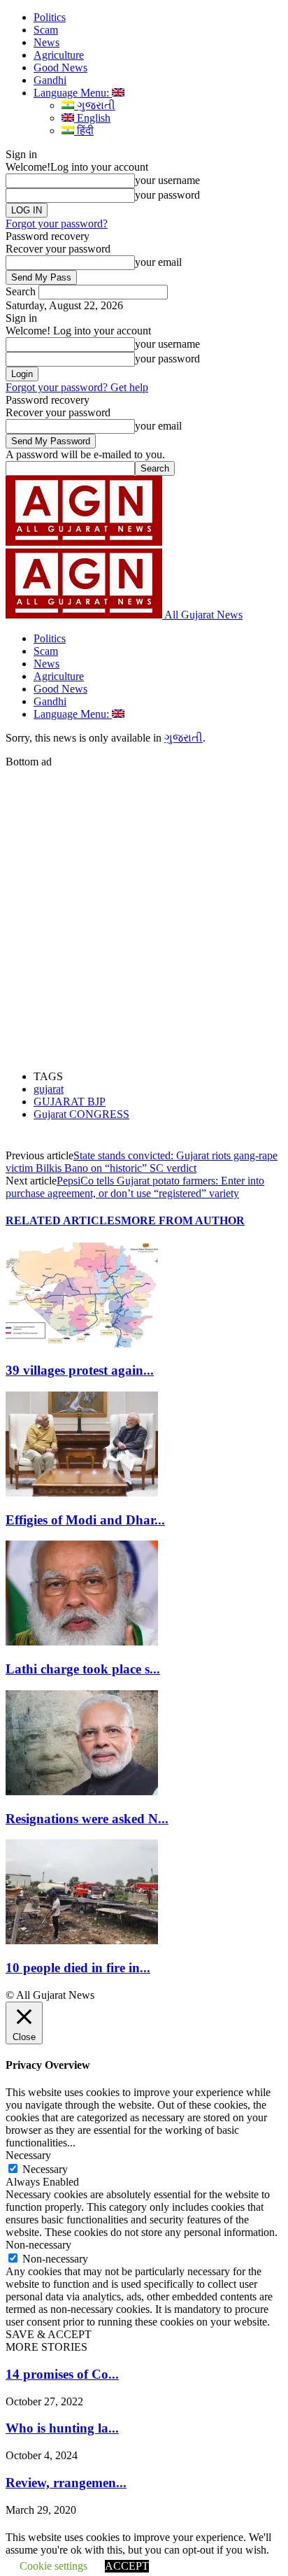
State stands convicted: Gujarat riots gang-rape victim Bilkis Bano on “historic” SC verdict (142, 1162)
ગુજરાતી (95, 105)
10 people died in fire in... (78, 1968)
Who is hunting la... (62, 2428)
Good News (60, 68)
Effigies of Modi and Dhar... (85, 1520)
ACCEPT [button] (127, 2566)
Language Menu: (73, 93)
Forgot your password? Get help (77, 387)
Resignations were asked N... (87, 1819)
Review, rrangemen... (66, 2483)
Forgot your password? (57, 224)
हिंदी (84, 130)
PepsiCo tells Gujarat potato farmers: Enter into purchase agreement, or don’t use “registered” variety (135, 1187)
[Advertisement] (144, 912)
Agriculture (59, 55)
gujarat (49, 1089)
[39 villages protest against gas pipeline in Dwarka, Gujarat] (82, 1344)
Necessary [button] (28, 2155)
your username (167, 180)
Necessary (45, 2169)
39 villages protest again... (80, 1370)
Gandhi (50, 80)
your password (167, 195)
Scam (46, 30)
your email (158, 262)
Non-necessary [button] (38, 2245)
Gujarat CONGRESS (81, 1114)
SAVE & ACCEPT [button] (49, 2334)
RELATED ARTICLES (63, 1220)
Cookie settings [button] (53, 2566)
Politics (50, 17)
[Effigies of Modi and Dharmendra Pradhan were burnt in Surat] (82, 1493)
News (46, 42)
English (92, 118)
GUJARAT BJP (70, 1102)
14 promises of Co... (62, 2374)
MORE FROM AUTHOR (183, 1220)
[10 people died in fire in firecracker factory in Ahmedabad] (82, 1940)
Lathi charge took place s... (83, 1669)
